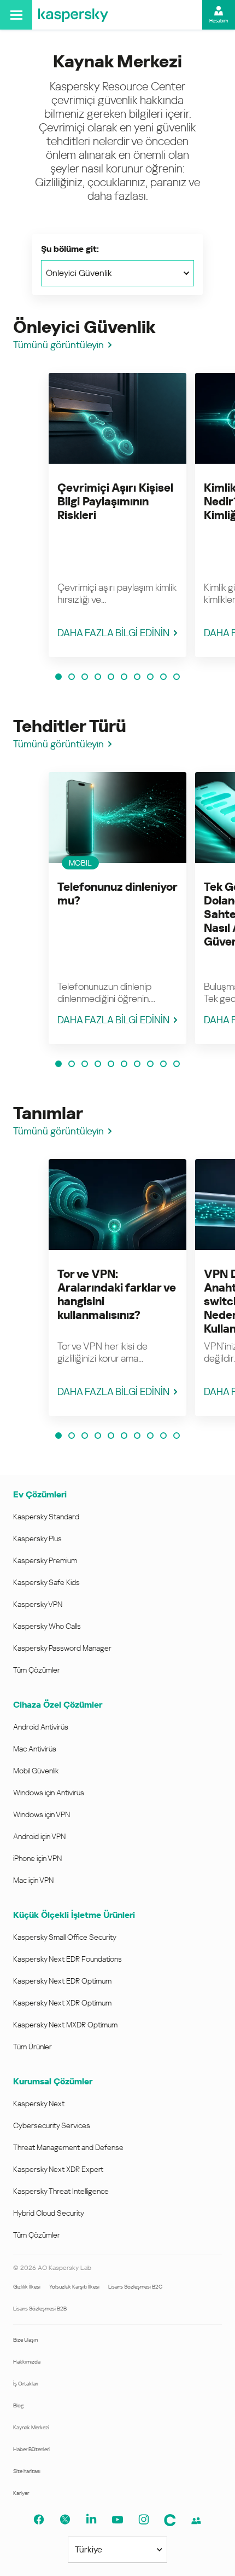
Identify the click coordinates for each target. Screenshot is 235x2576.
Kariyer (21, 2493)
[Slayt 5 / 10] (111, 677)
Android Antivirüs (41, 1727)
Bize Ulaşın (25, 2340)
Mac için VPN (33, 1880)
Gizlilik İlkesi (27, 2287)
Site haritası (27, 2471)
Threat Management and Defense (68, 2147)
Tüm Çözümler (37, 1670)
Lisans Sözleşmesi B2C (135, 2287)
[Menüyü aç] (16, 15)
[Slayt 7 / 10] (137, 677)
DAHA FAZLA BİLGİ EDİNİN (113, 633)
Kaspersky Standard (46, 1517)
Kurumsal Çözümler (53, 2081)
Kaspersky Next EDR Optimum (62, 1981)
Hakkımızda (27, 2362)
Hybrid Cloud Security (49, 2213)
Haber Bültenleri (31, 2449)
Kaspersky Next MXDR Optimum (65, 2025)
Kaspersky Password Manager (62, 1648)
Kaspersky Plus (37, 1538)
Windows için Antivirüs (49, 1793)
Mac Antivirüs (35, 1749)
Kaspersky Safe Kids (46, 1582)
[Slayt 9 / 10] (163, 677)
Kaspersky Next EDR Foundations (67, 1959)
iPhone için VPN (37, 1858)
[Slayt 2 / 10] (72, 677)
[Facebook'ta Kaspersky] (39, 2520)
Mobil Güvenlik (36, 1771)
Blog (19, 2405)
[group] (117, 515)
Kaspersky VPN (38, 1604)
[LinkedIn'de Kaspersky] (91, 2520)
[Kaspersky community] (196, 2521)
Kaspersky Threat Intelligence (61, 2191)
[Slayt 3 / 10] (85, 677)
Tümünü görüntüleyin (58, 345)
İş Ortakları (26, 2384)
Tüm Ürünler (33, 2047)
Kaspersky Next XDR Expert (58, 2169)
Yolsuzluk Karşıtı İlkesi (74, 2287)
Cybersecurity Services (52, 2125)
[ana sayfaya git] (73, 15)
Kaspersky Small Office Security (65, 1937)
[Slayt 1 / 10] (58, 677)
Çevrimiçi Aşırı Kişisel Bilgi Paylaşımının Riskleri (115, 502)
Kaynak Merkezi (31, 2427)
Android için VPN (39, 1836)
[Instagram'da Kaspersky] (144, 2520)
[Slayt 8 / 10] (150, 677)
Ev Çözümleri (40, 1494)
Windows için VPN (42, 1814)
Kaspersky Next (39, 2104)
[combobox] (117, 273)
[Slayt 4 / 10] (98, 677)
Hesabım (219, 21)
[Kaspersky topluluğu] (170, 2520)
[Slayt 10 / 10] (177, 677)
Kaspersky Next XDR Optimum (62, 2003)
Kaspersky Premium (45, 1560)
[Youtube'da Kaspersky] (117, 2520)
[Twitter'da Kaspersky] (65, 2520)
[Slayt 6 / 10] (124, 677)
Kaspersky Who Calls (47, 1626)
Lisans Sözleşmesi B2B (40, 2309)
